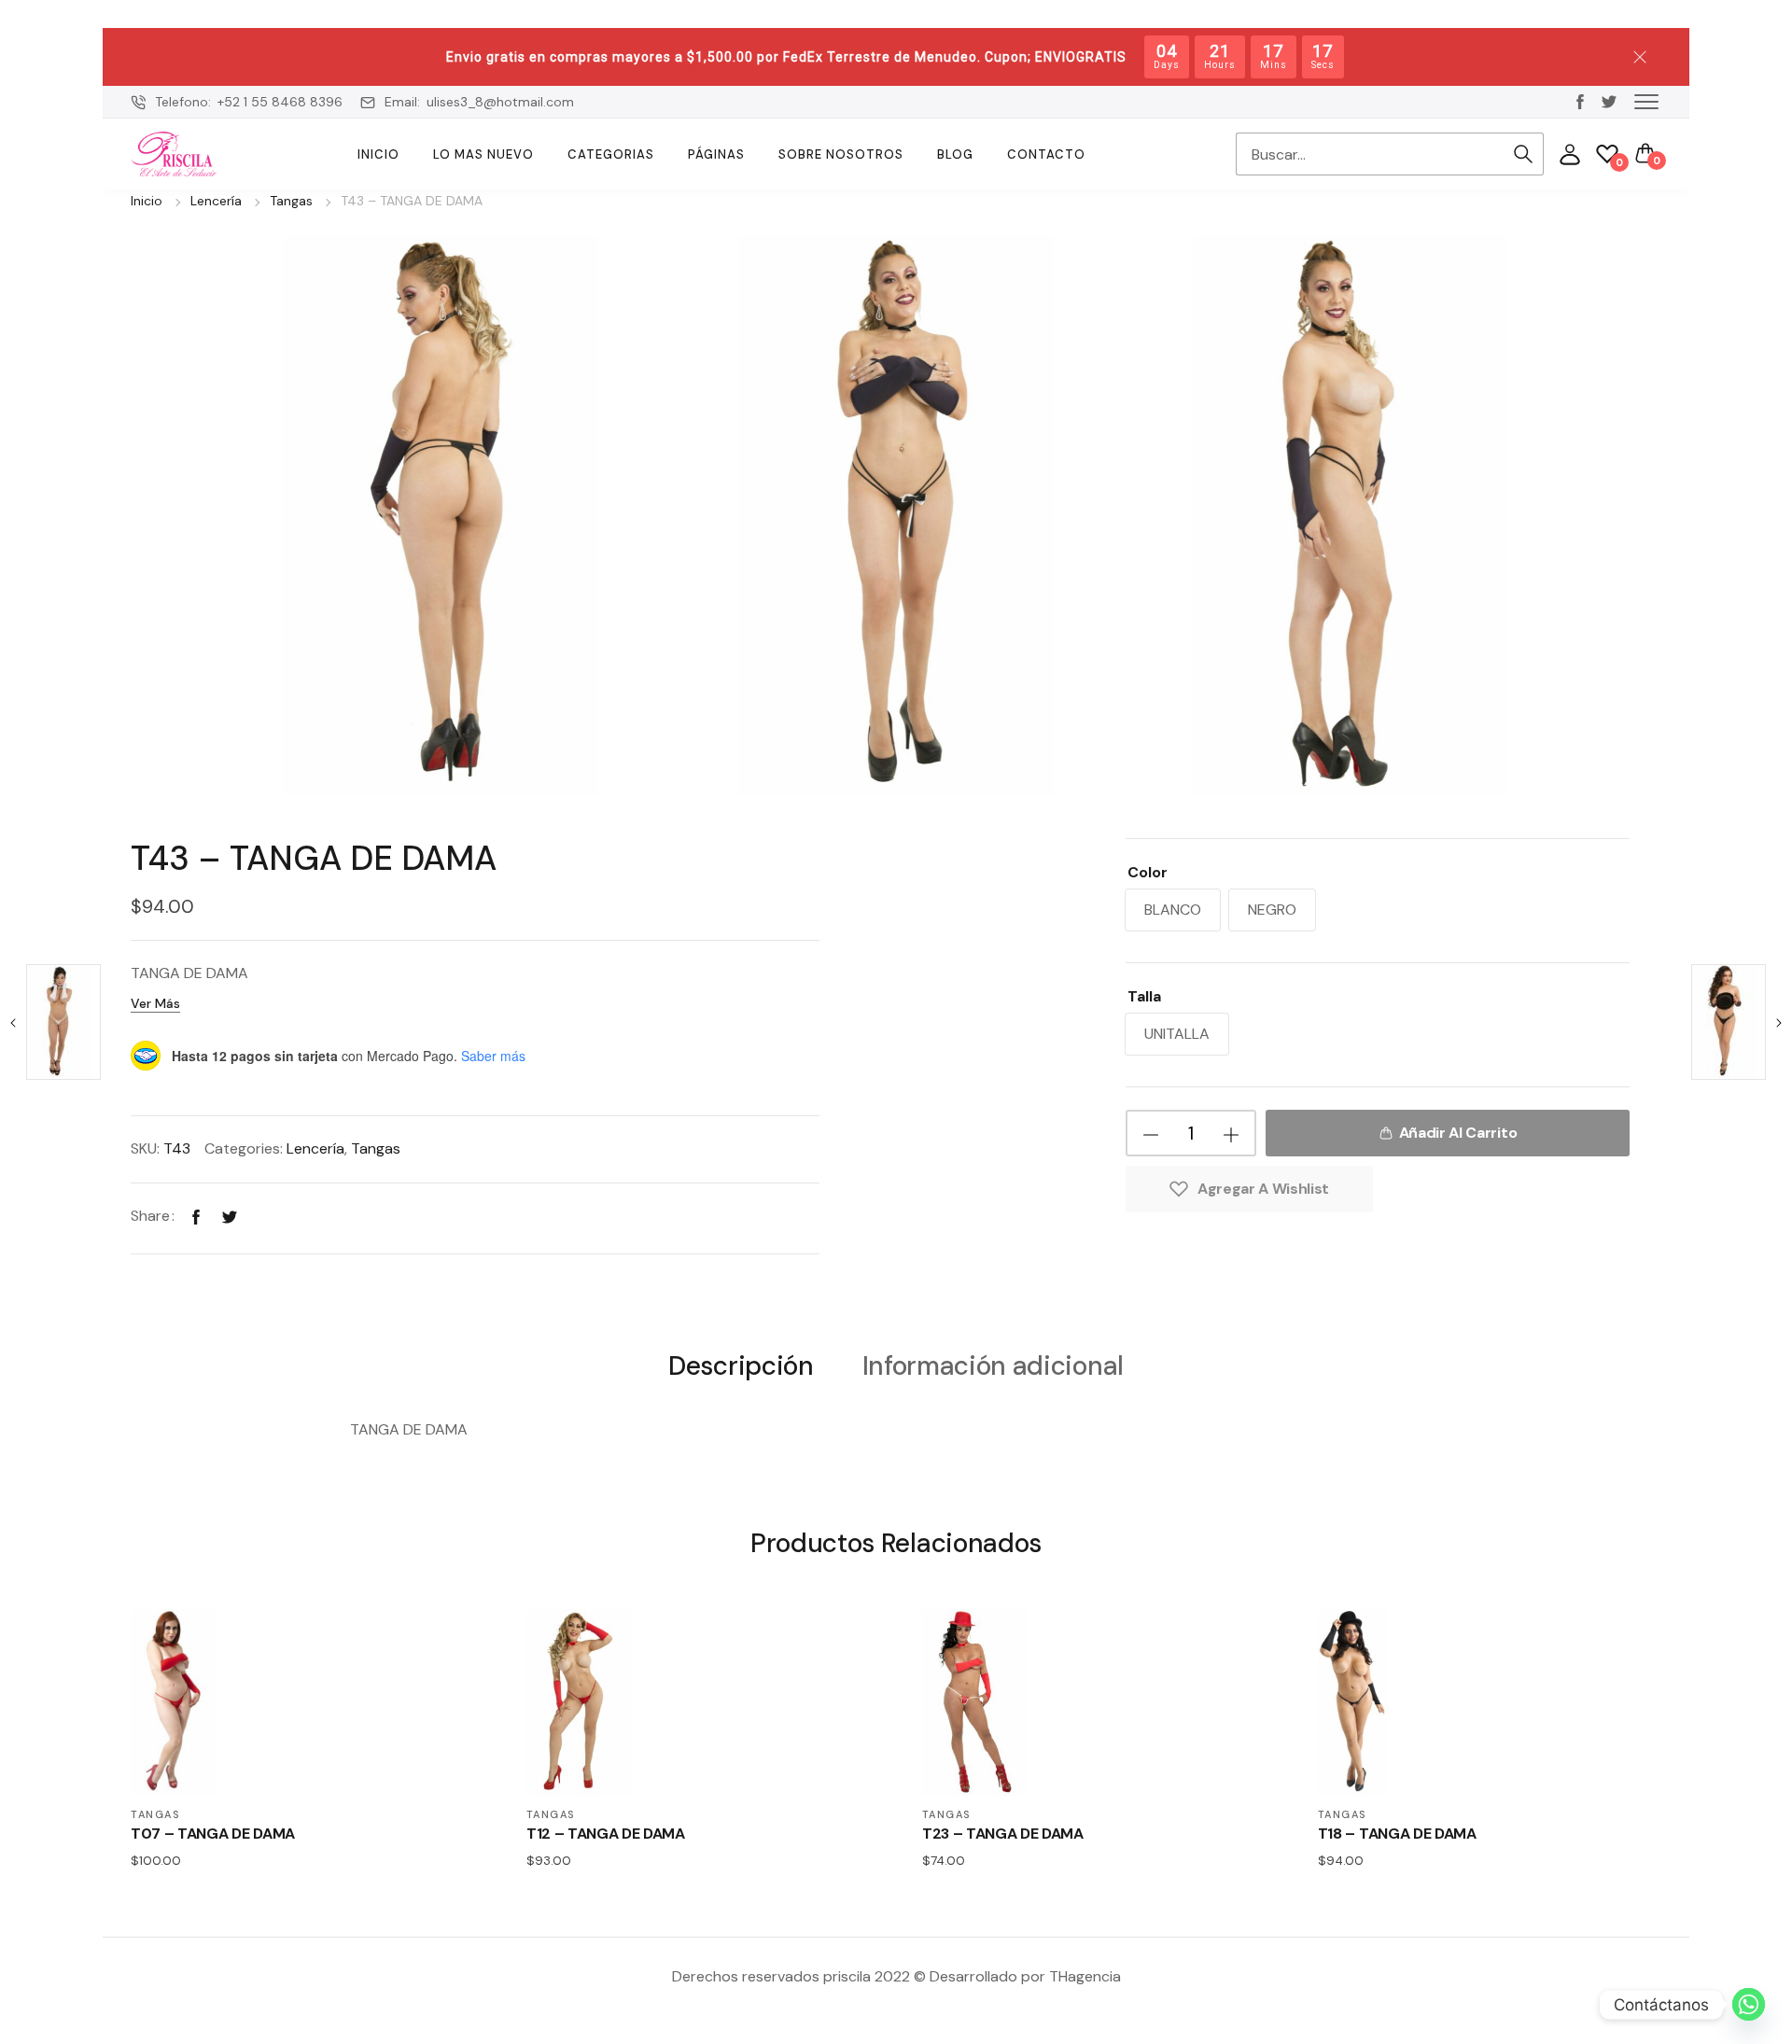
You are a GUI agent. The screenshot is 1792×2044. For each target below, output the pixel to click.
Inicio (378, 154)
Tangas (291, 201)
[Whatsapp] (1749, 2004)
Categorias (611, 154)
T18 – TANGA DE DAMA (1397, 1834)
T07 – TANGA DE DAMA (213, 1834)
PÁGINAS (716, 154)
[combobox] (1369, 154)
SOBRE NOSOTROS (841, 154)
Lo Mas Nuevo (483, 154)
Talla (1144, 996)
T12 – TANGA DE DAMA (606, 1834)
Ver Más (155, 1003)
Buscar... (1523, 154)
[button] (1646, 101)
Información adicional (993, 1367)
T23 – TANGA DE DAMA (1003, 1834)
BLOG (955, 154)
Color (1148, 872)
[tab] (741, 1365)
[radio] (1173, 910)
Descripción (741, 1367)
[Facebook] (196, 1216)
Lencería (216, 201)
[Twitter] (230, 1216)
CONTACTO (1046, 154)
